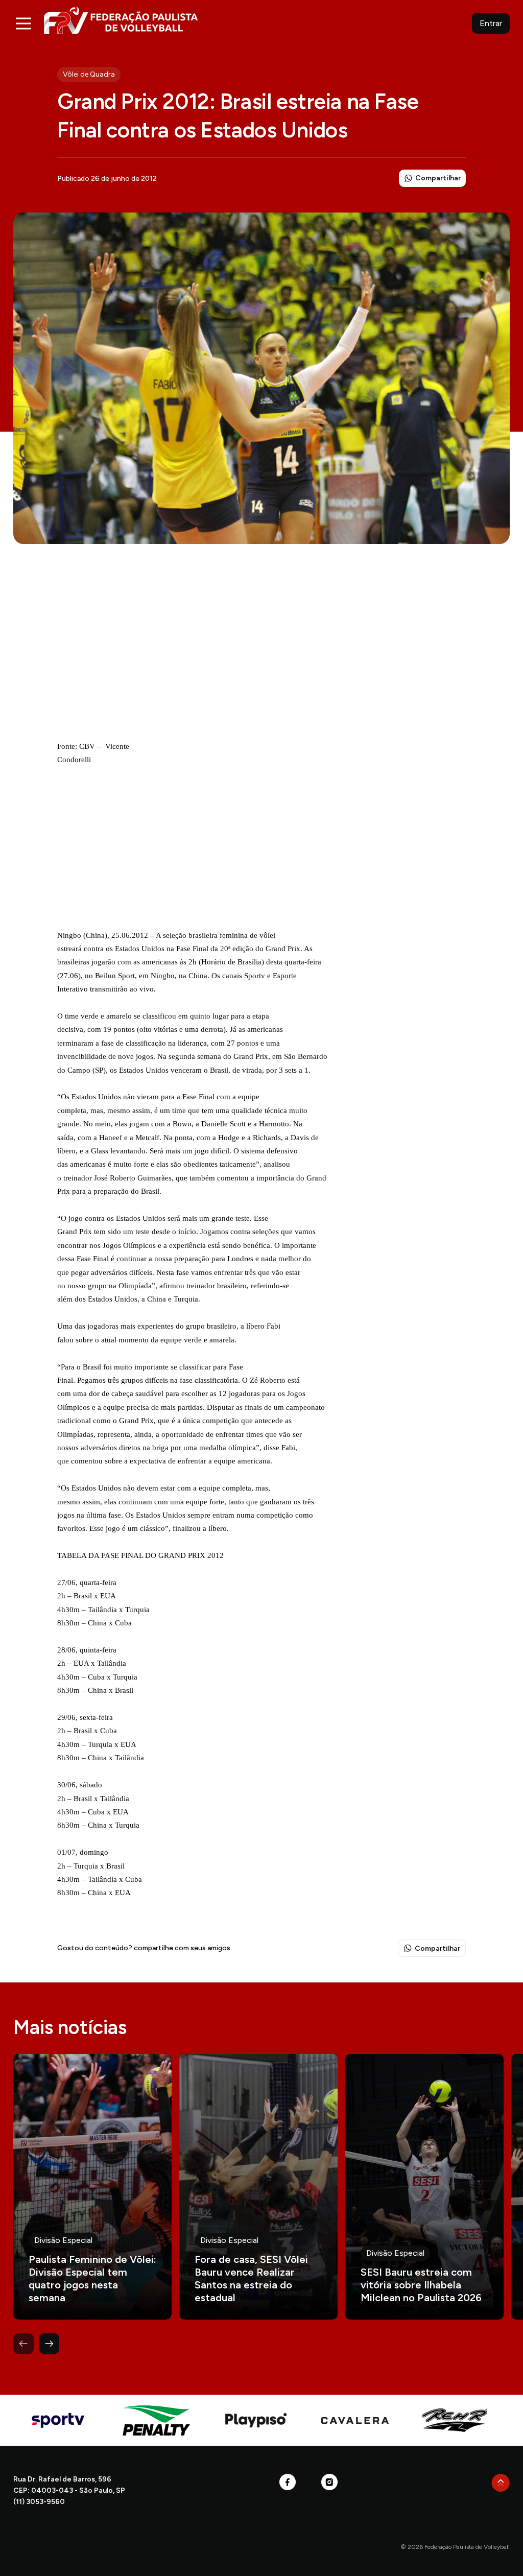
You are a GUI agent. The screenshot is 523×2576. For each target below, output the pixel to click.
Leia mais (92, 2187)
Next (49, 2344)
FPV (121, 20)
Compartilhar (438, 178)
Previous (23, 2344)
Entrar (491, 23)
